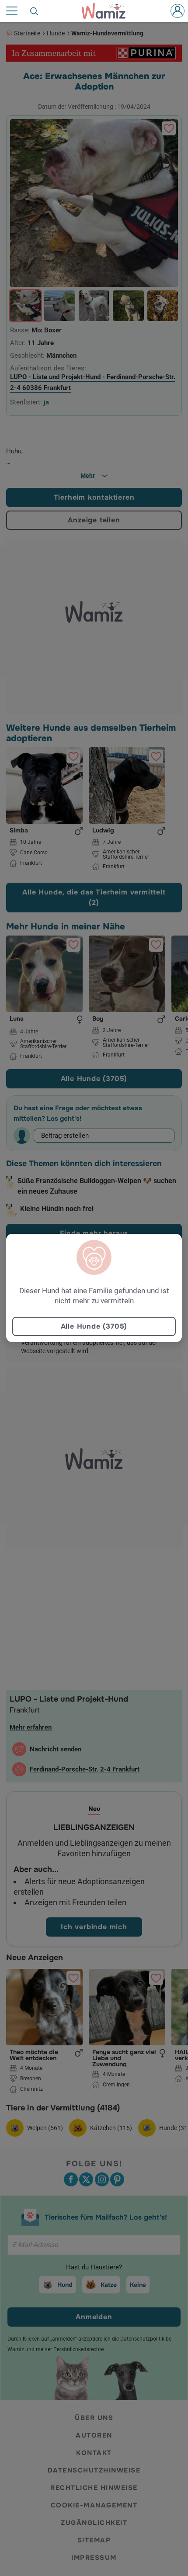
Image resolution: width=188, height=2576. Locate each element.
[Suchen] (35, 11)
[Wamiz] (108, 11)
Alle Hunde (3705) (94, 1326)
